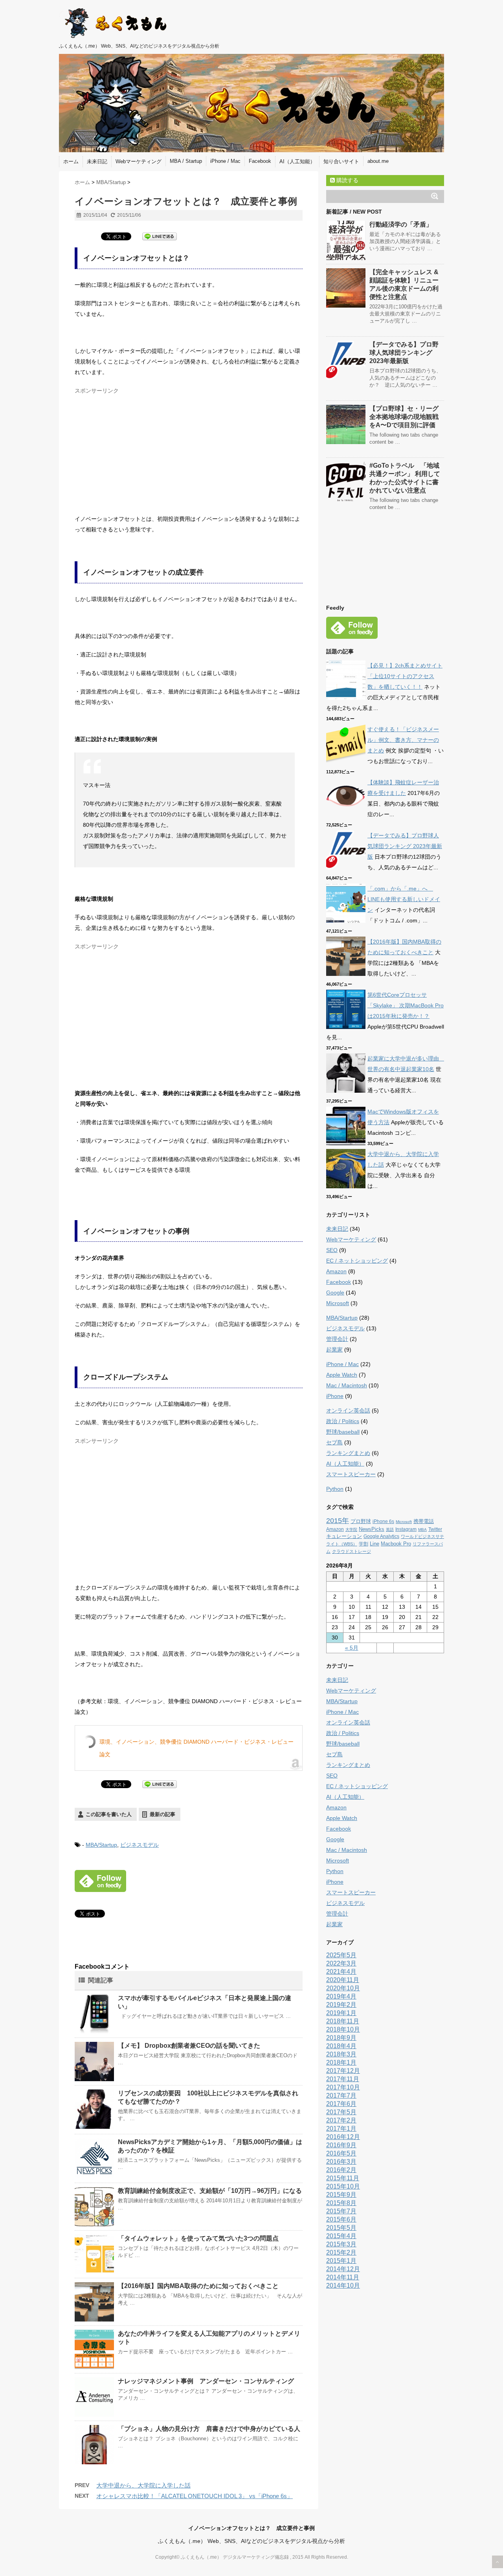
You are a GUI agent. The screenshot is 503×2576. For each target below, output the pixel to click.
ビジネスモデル (140, 1845)
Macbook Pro (396, 1544)
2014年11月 (343, 2277)
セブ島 (334, 1442)
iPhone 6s (383, 1521)
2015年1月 (341, 2261)
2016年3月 (341, 2162)
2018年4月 (341, 2046)
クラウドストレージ (352, 1551)
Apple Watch (342, 1375)
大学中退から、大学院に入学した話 (143, 2485)
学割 (363, 1544)
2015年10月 (343, 2186)
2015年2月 (341, 2252)
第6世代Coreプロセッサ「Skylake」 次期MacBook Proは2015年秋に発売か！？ (406, 1005)
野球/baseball (343, 1432)
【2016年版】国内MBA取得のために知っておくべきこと (198, 2286)
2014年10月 (343, 2286)
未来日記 (97, 161)
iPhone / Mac (225, 161)
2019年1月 (341, 2013)
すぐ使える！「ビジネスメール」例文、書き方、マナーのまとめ (403, 740)
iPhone (335, 1396)
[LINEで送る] (160, 236)
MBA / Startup (186, 161)
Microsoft (338, 1303)
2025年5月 (341, 1955)
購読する (347, 180)
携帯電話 (424, 1521)
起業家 (334, 1350)
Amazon (336, 1271)
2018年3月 (341, 2054)
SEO (332, 1250)
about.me (378, 161)
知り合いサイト (341, 161)
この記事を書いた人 (109, 1814)
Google (335, 1293)
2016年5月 (341, 2153)
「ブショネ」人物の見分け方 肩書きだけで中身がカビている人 (209, 2429)
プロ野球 (361, 1521)
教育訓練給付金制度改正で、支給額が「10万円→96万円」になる (210, 2191)
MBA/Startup (101, 1845)
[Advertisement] (141, 453)
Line (374, 1544)
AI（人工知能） (297, 161)
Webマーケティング (139, 161)
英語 (390, 1530)
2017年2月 (341, 2120)
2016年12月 (343, 2137)
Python (335, 1489)
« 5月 (352, 1648)
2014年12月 (343, 2269)
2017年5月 (341, 2112)
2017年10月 (343, 2087)
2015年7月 (341, 2211)
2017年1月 (341, 2129)
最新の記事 (162, 1814)
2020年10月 (343, 1988)
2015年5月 (341, 2228)
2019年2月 (341, 2005)
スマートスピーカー (351, 1474)
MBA (422, 1530)
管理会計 (337, 1339)
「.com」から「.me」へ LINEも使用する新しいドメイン (404, 899)
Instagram (406, 1529)
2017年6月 (341, 2104)
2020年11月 (343, 1980)
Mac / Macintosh (347, 1385)
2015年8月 (341, 2203)
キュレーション (344, 1536)
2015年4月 (341, 2236)
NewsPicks (372, 1529)
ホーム (71, 161)
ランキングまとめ (348, 1453)
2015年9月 (341, 2195)
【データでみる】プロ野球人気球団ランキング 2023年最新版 (404, 353)
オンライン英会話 (348, 1411)
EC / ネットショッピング (357, 1261)
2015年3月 (341, 2244)
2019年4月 (341, 1996)
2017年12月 (343, 2071)
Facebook (260, 161)
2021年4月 (341, 1972)
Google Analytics (381, 1536)
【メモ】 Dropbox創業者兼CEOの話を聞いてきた (189, 2046)
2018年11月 (343, 2021)
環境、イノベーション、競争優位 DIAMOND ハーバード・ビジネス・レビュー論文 (196, 1748)
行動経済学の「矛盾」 (401, 224)
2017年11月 (343, 2079)
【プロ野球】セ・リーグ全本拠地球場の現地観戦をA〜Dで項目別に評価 (404, 417)
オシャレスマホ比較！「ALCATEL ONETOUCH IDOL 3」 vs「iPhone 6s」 (195, 2496)
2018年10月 (343, 2029)
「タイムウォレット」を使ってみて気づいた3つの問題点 (198, 2238)
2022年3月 (341, 1963)
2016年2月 (341, 2170)
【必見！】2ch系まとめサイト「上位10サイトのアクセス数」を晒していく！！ (405, 676)
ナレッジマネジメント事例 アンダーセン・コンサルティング (206, 2381)
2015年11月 (343, 2178)
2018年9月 (341, 2038)
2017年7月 (341, 2096)
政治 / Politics (343, 1421)
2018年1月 (341, 2062)
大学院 (351, 1530)
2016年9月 (341, 2145)
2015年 (338, 1521)
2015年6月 (341, 2219)
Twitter (435, 1529)
